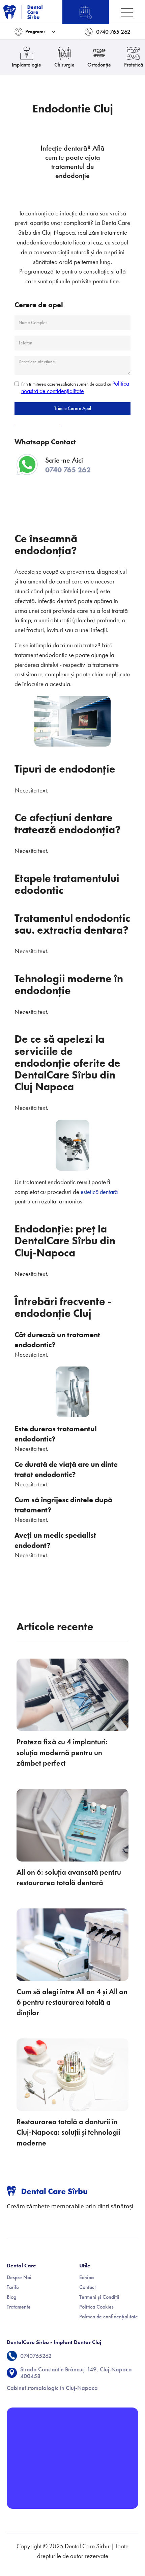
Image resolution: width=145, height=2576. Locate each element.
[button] (35, 32)
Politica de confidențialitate (109, 2317)
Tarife (13, 2287)
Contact (88, 2287)
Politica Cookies (96, 2307)
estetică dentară (98, 1192)
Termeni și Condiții (99, 2297)
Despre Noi (19, 2277)
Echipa (86, 2277)
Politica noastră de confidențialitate (75, 387)
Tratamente (19, 2307)
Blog (11, 2297)
